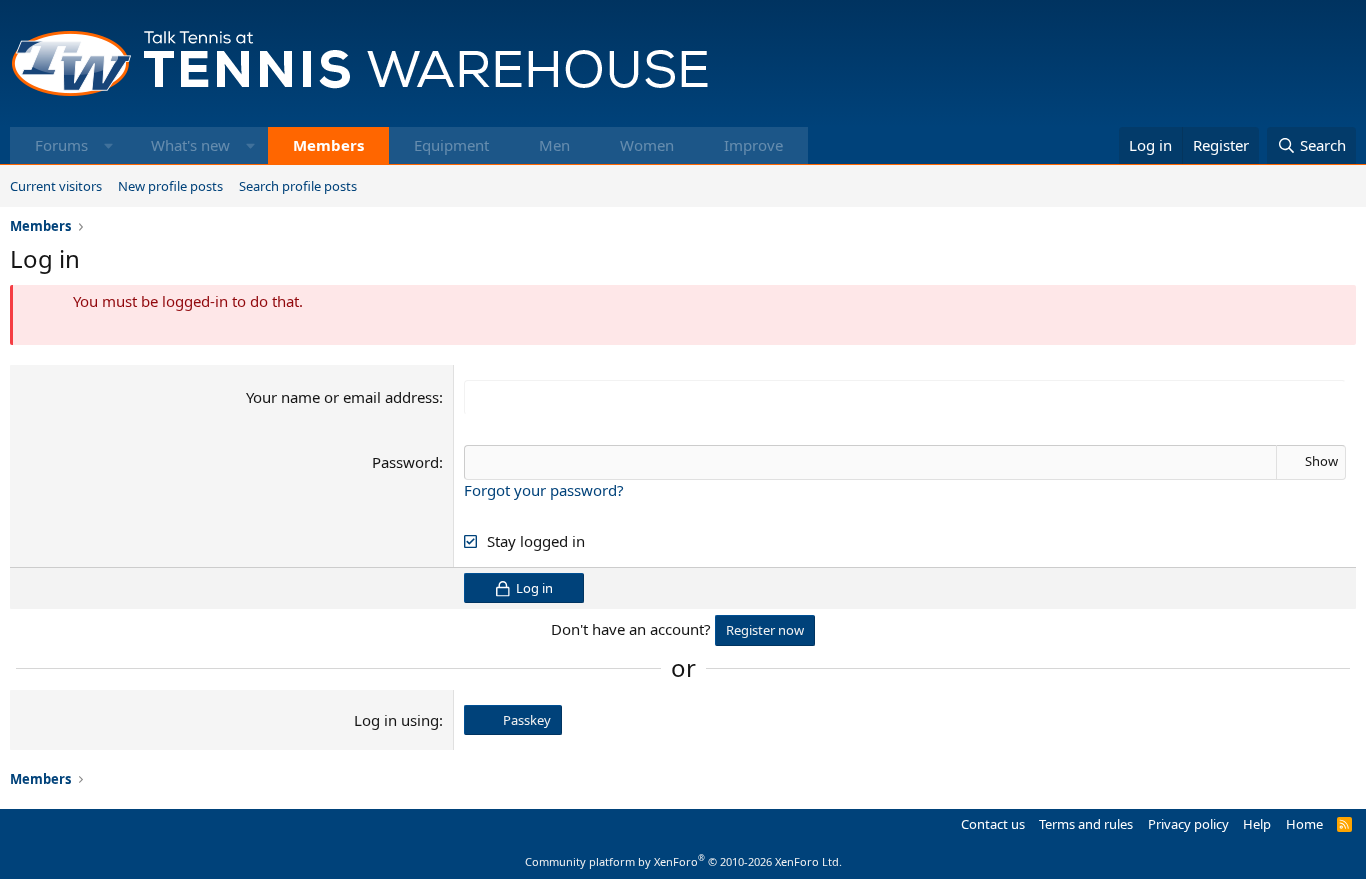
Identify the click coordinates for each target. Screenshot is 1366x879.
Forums (61, 145)
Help (1257, 824)
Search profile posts (298, 186)
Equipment (451, 145)
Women (647, 145)
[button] (108, 145)
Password (405, 462)
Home (1304, 824)
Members (328, 145)
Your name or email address (342, 397)
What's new (190, 145)
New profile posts (170, 186)
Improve (753, 145)
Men (554, 145)
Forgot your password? (544, 490)
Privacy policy (1188, 824)
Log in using (396, 720)
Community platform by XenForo (683, 861)
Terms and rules (1086, 824)
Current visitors (56, 186)
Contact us (993, 824)
